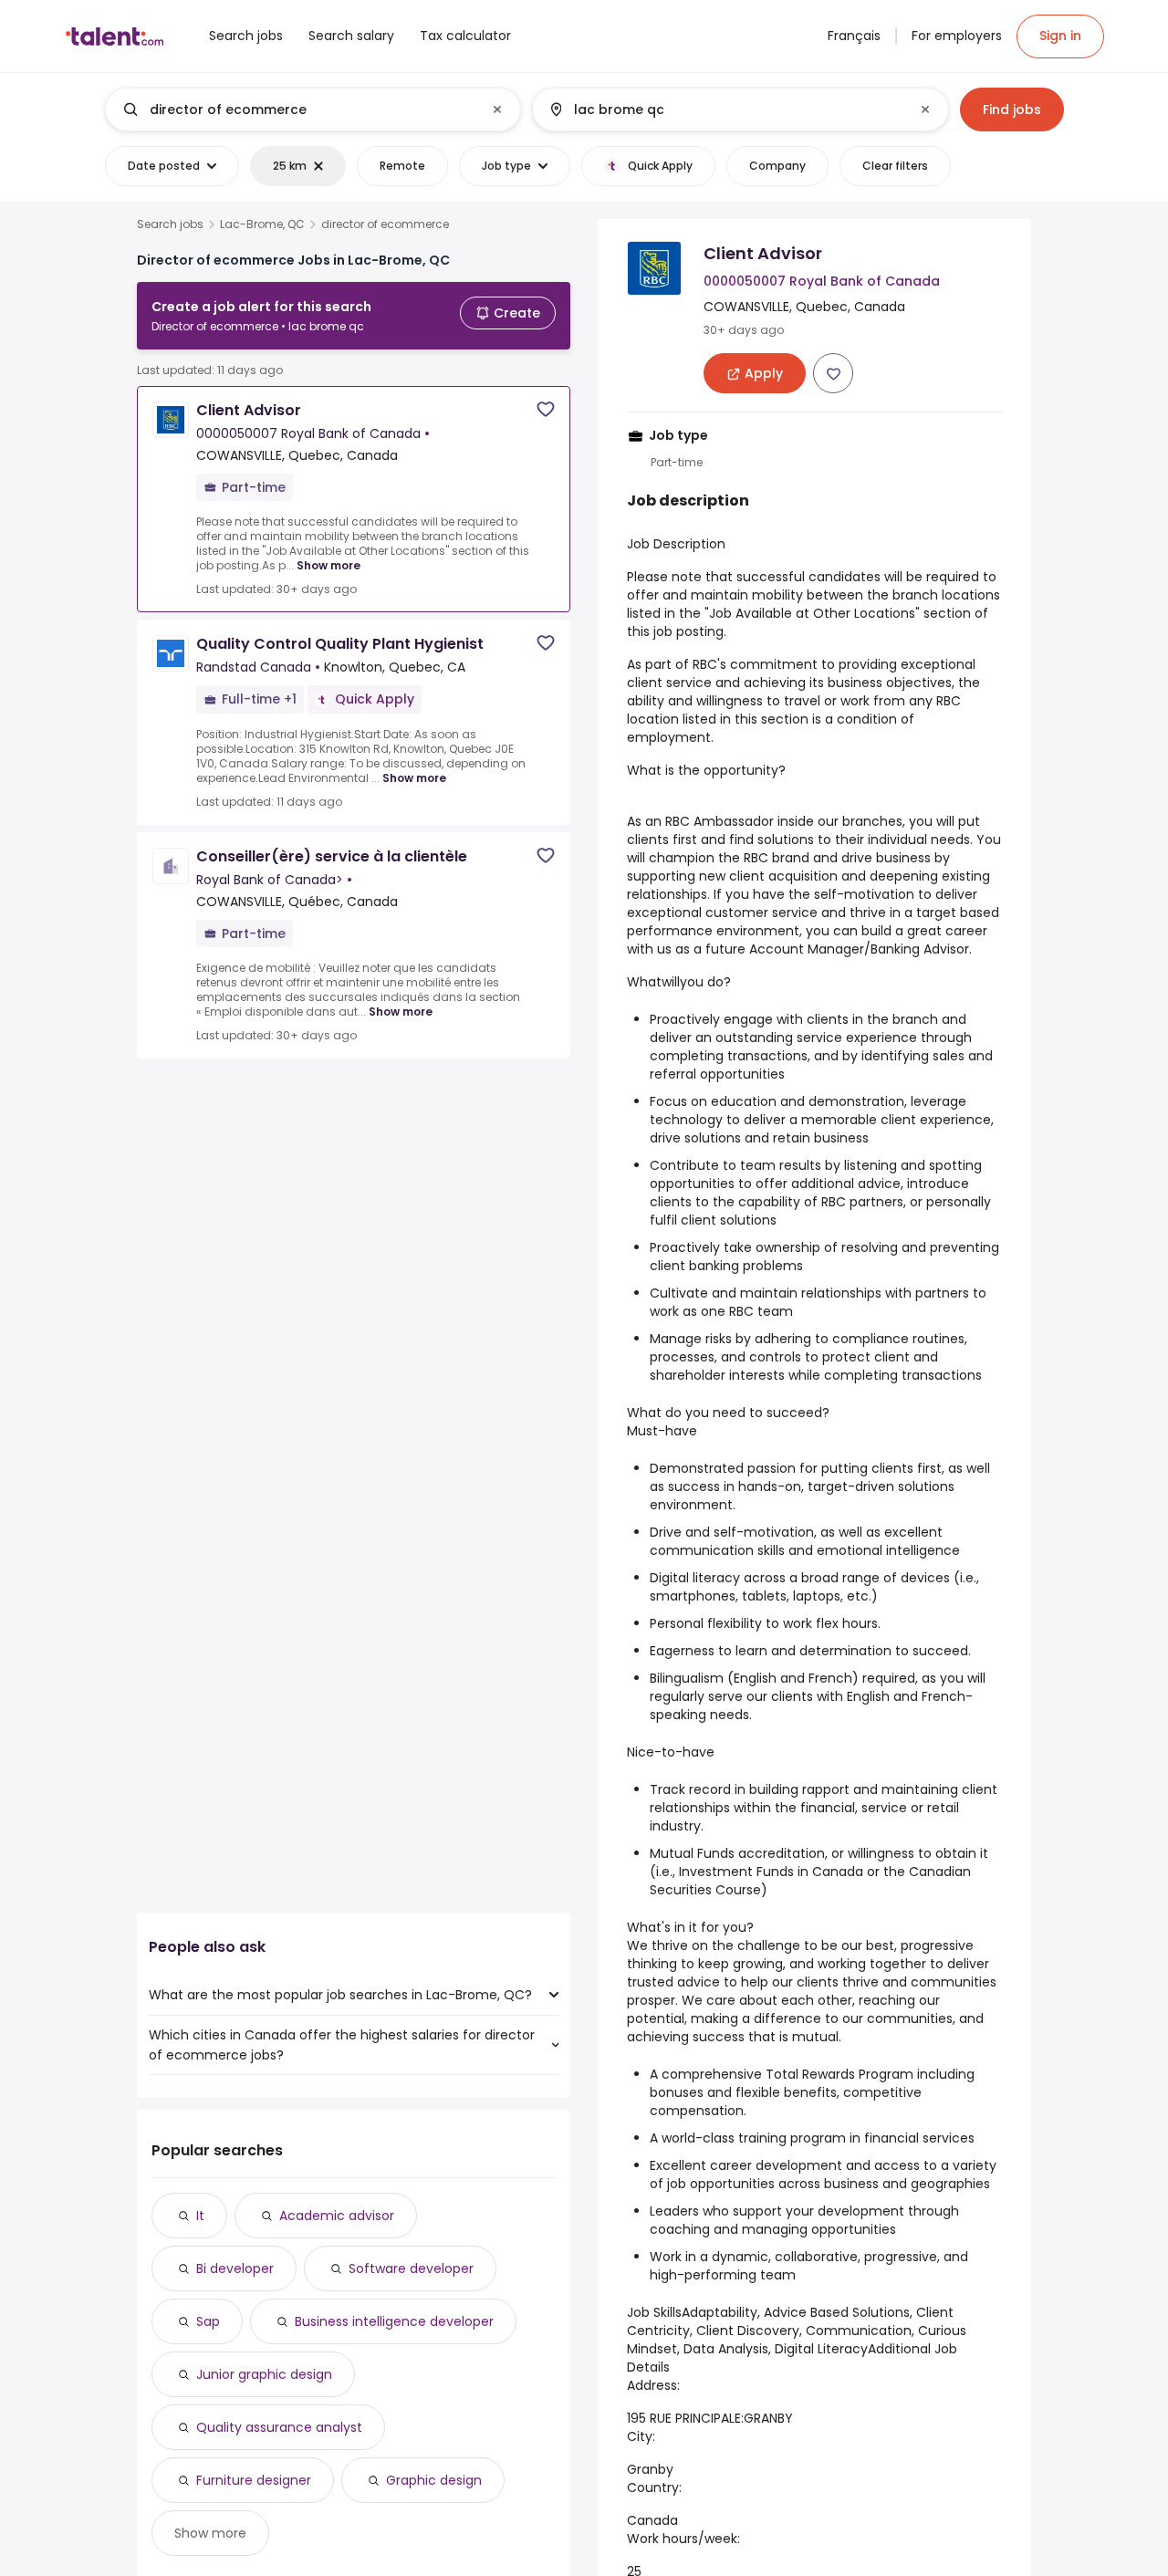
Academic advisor (337, 2216)
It (200, 2216)
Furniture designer (254, 2480)
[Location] (725, 110)
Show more (328, 565)
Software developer (411, 2268)
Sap (208, 2321)
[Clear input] (497, 110)
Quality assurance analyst (279, 2427)
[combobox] (312, 110)
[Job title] (298, 110)
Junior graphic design (264, 2374)
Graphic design (434, 2480)
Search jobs (170, 224)
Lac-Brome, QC (262, 224)
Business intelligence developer (394, 2321)
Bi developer (235, 2268)
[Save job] (546, 409)
